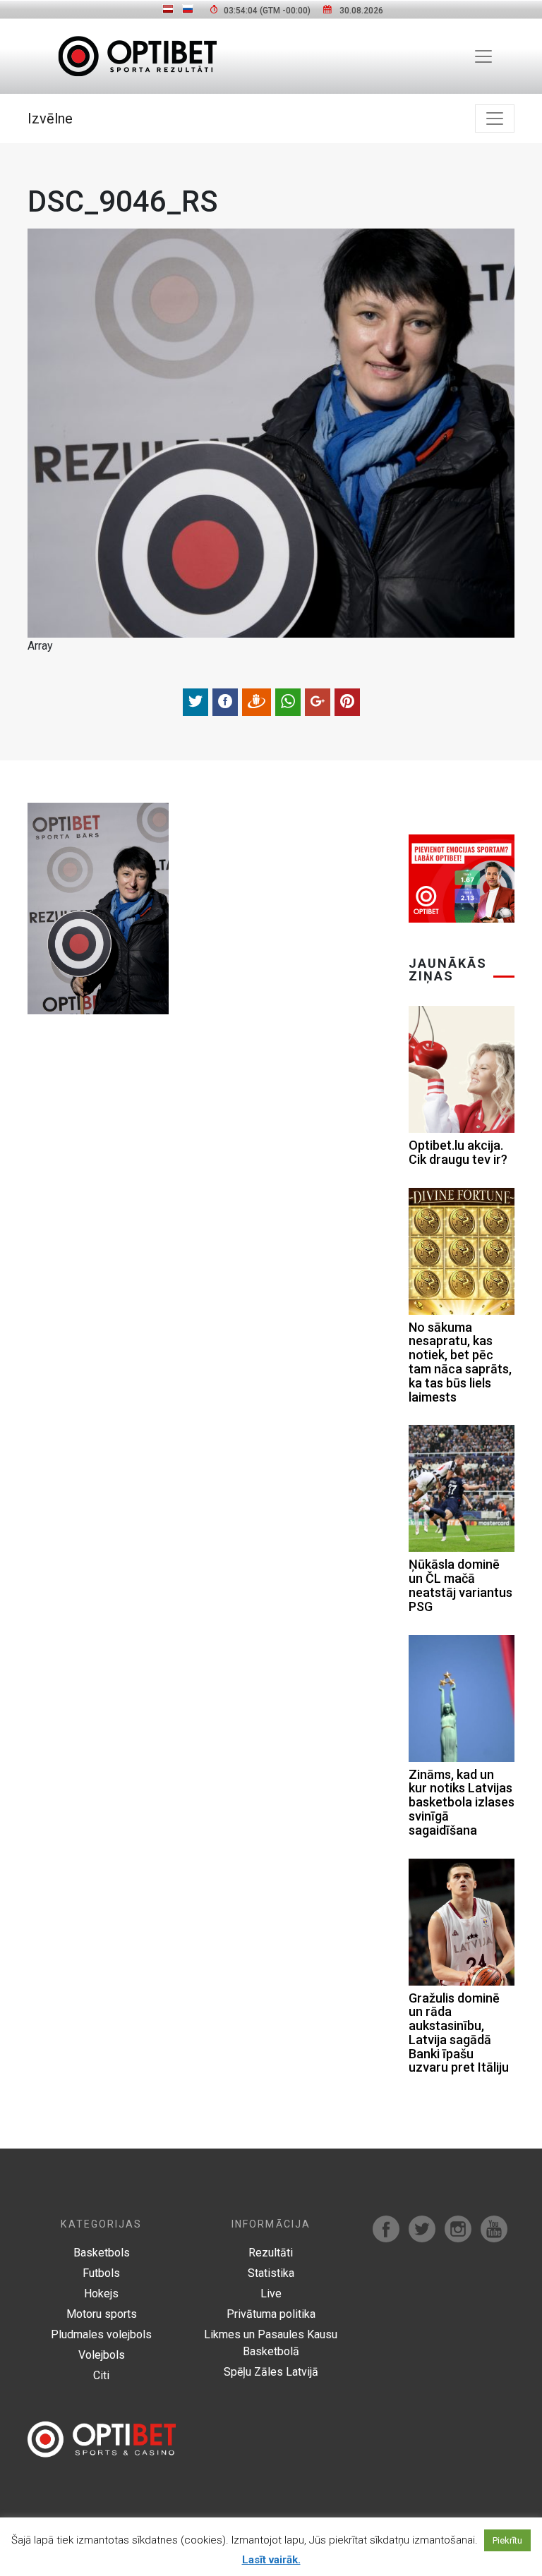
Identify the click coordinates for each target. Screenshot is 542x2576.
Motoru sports (102, 2314)
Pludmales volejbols (101, 2334)
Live (271, 2294)
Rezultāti (271, 2253)
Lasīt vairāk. (271, 2560)
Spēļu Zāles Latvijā (271, 2372)
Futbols (101, 2273)
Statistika (271, 2273)
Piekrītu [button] (507, 2540)
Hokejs (101, 2294)
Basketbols (102, 2253)
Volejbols (102, 2355)
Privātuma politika (271, 2314)
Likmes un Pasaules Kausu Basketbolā (271, 2343)
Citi (101, 2375)
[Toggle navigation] (483, 56)
